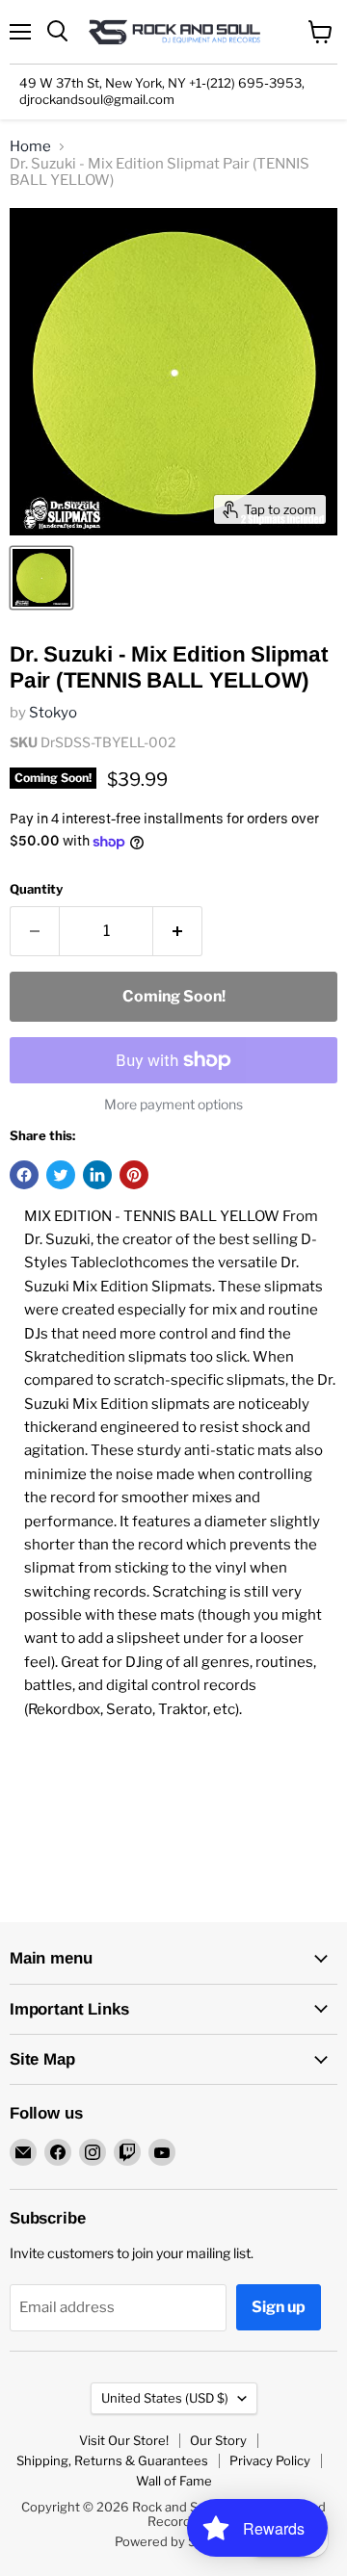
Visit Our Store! (124, 2440)
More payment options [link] (173, 1105)
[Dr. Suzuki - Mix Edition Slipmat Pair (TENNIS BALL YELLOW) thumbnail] (41, 578)
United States (165, 2398)
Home (30, 147)
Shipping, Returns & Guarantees (112, 2460)
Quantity (36, 889)
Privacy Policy (270, 2460)
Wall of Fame (174, 2481)
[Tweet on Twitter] (61, 1175)
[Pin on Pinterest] (134, 1175)
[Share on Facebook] (24, 1175)
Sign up (279, 2307)
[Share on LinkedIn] (97, 1175)
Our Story (218, 2440)
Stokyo (53, 713)
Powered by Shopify (174, 2541)
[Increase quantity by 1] (178, 931)
